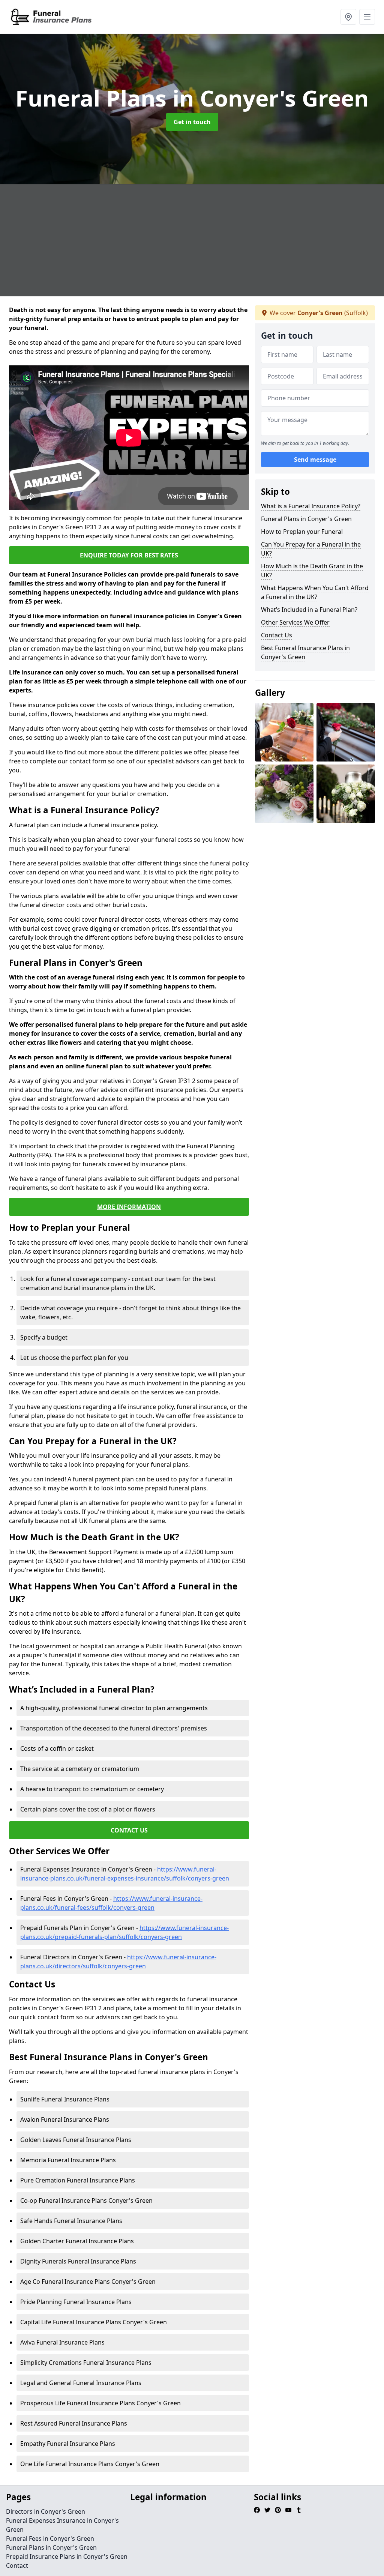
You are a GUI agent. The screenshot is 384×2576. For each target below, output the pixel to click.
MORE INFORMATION (129, 1207)
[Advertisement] (192, 240)
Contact (17, 2565)
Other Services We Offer (295, 622)
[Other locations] (348, 17)
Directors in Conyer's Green (46, 2511)
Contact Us (277, 635)
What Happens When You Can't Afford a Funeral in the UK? (315, 592)
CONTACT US (129, 1830)
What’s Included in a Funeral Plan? (309, 610)
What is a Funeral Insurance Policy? (311, 506)
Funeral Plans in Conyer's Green (306, 519)
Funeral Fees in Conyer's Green (50, 2538)
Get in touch (192, 122)
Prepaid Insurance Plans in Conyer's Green (67, 2556)
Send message (315, 460)
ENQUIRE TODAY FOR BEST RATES (129, 555)
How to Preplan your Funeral (302, 532)
